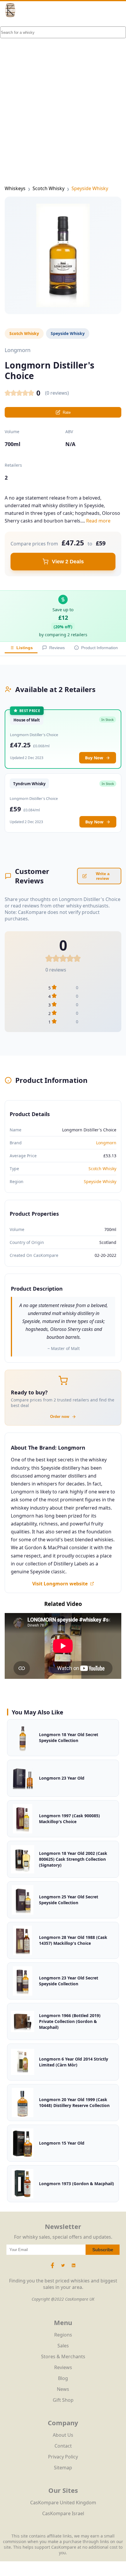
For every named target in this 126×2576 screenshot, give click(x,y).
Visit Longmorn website (60, 1584)
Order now (60, 1417)
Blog (63, 2378)
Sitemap (63, 2468)
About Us (63, 2435)
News (63, 2389)
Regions (63, 2335)
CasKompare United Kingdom (63, 2503)
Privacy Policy (63, 2457)
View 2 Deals (68, 562)
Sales (63, 2346)
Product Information (99, 648)
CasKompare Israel (63, 2513)
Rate (67, 412)
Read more (98, 521)
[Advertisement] (63, 93)
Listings (25, 648)
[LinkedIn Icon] (74, 2268)
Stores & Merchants (63, 2356)
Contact (63, 2446)
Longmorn (106, 1143)
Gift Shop (63, 2400)
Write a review (103, 876)
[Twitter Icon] (63, 2268)
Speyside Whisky (90, 188)
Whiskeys (15, 188)
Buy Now (94, 758)
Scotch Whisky (48, 188)
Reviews (57, 648)
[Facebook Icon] (53, 2268)
